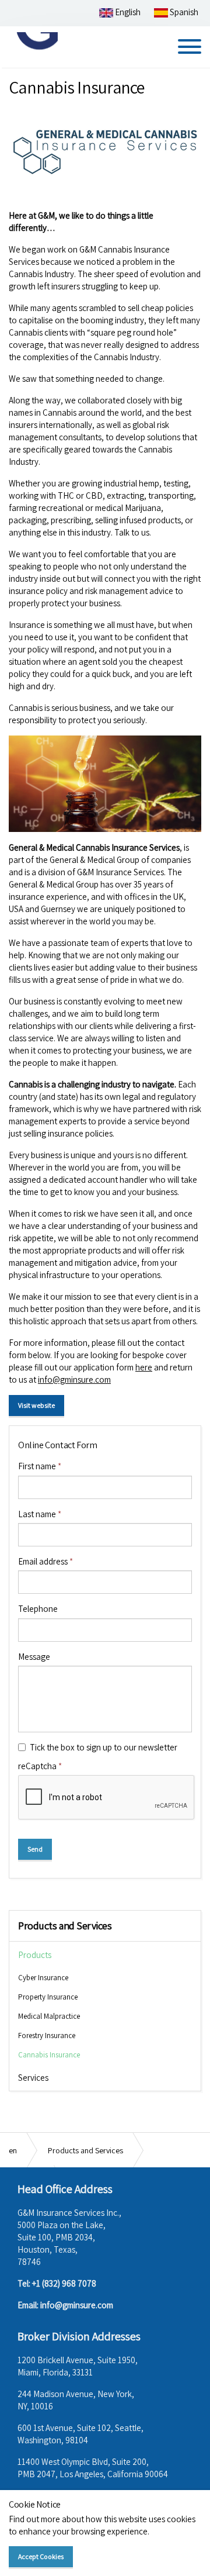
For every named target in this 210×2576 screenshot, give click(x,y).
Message (34, 1657)
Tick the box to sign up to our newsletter (104, 1747)
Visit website (36, 1405)
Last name (40, 1514)
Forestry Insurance (47, 2035)
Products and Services (65, 1926)
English (127, 12)
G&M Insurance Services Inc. (34, 46)
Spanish (183, 12)
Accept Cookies (41, 2556)
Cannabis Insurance (49, 2055)
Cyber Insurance (43, 1978)
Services (33, 2078)
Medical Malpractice (49, 2016)
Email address (45, 1561)
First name (40, 1466)
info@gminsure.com (74, 1379)
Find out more (34, 2519)
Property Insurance (48, 1997)
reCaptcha (40, 1766)
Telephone (38, 1609)
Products (35, 1955)
